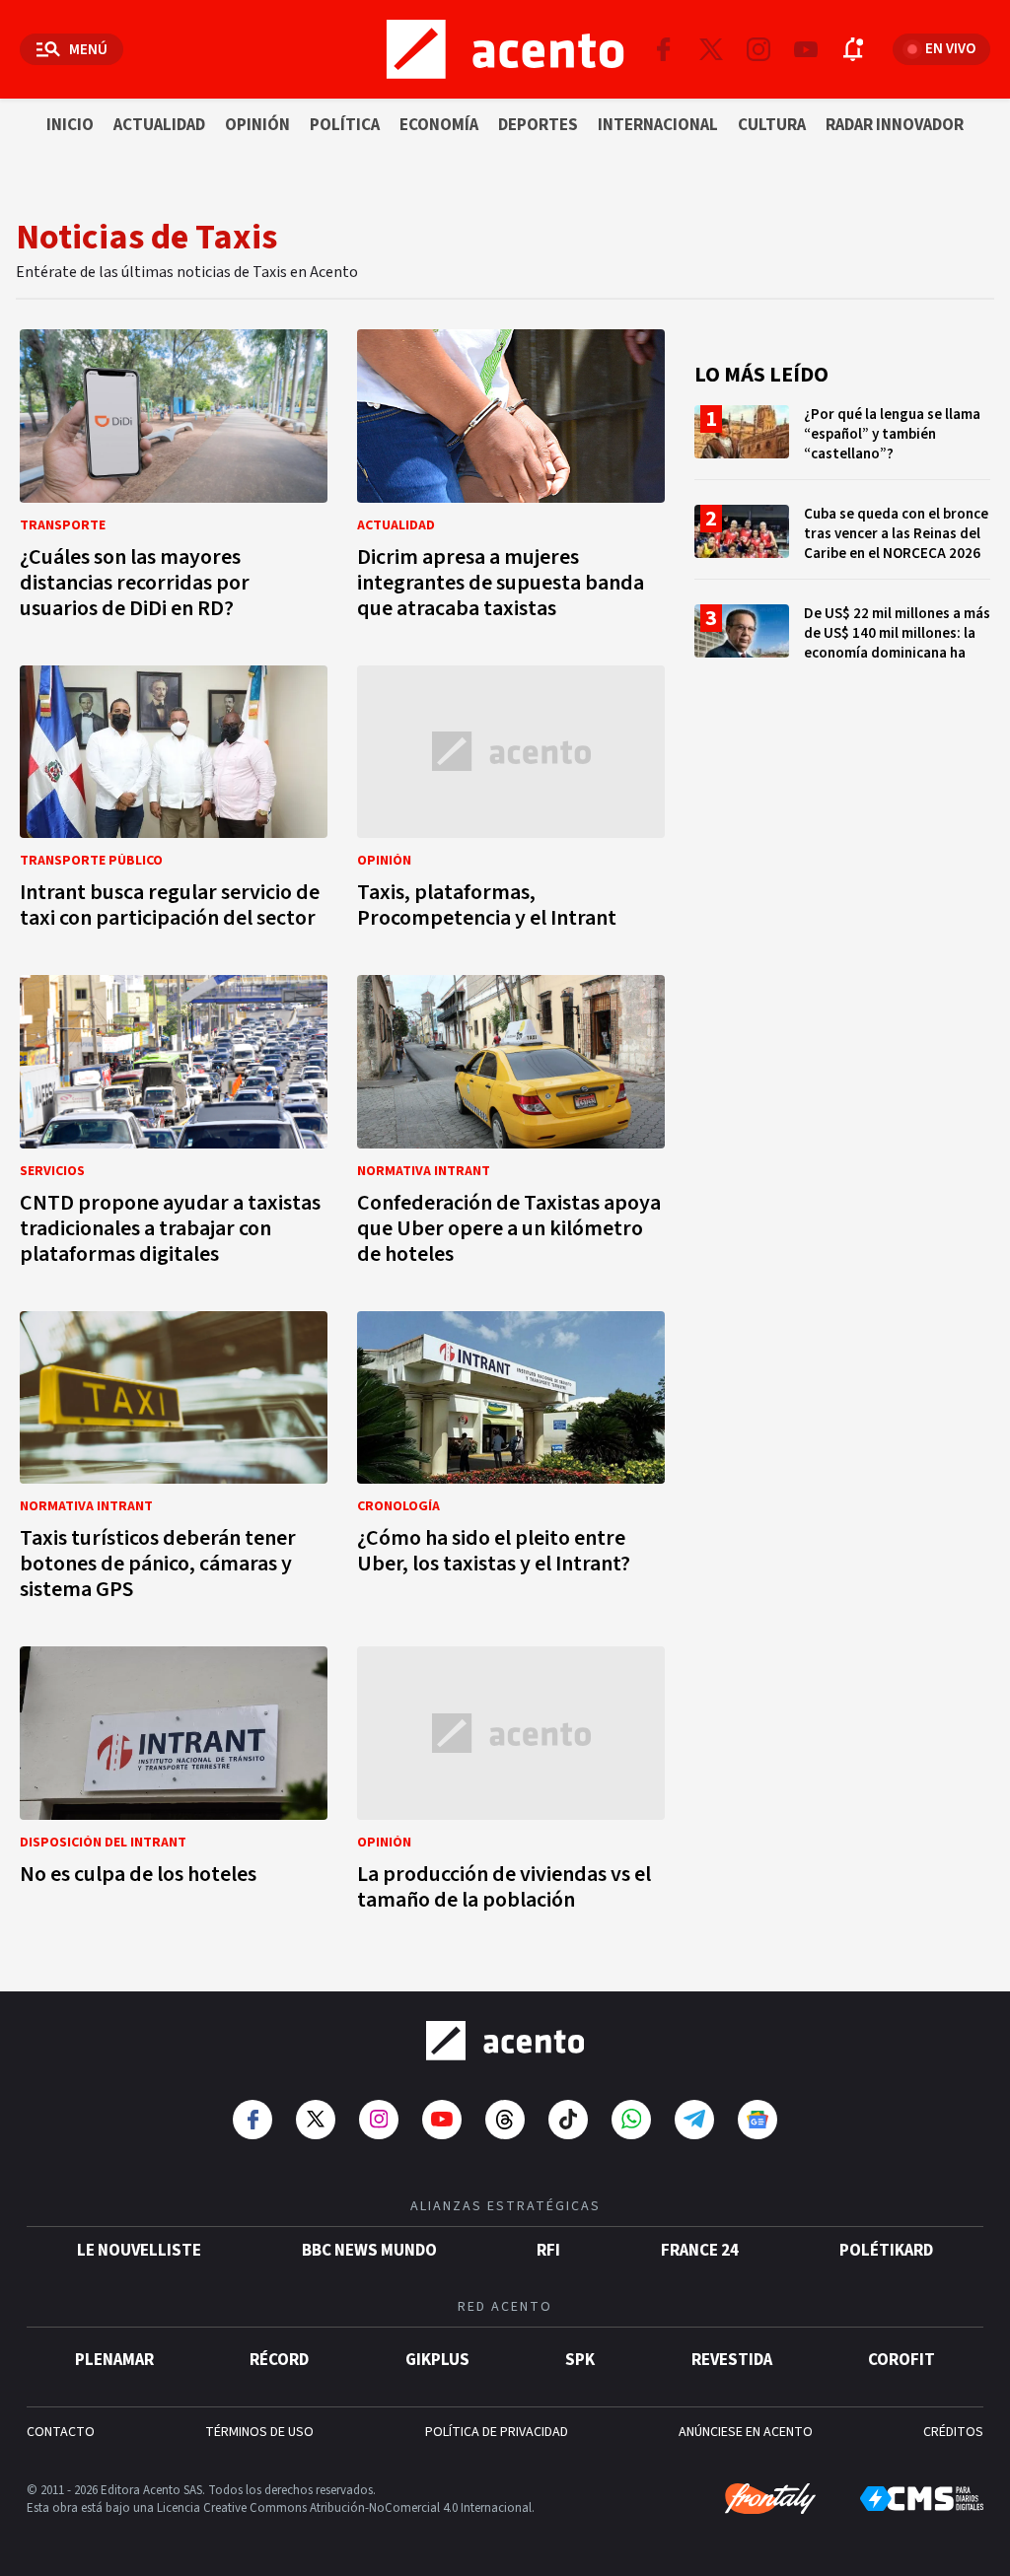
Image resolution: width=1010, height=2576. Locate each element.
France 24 (700, 2251)
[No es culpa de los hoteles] (174, 1784)
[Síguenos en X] (711, 49)
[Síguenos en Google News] (757, 2120)
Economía (439, 125)
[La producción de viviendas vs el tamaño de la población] (511, 1784)
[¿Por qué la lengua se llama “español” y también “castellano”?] (842, 442)
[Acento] (505, 2041)
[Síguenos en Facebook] (664, 49)
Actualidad (159, 125)
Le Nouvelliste (139, 2251)
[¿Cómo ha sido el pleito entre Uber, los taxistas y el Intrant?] (511, 1462)
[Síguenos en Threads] (505, 2120)
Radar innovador (895, 125)
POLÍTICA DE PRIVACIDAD (497, 2432)
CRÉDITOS (953, 2432)
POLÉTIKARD (886, 2251)
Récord (279, 2360)
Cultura (772, 125)
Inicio (70, 125)
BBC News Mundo (369, 2251)
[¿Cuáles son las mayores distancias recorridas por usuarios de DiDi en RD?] (174, 480)
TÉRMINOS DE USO (259, 2432)
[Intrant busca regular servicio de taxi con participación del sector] (174, 803)
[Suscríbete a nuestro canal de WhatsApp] (631, 2120)
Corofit (902, 2360)
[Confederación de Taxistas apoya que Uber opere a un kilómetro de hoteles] (511, 1126)
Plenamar (114, 2360)
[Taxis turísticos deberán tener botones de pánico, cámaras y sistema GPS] (174, 1462)
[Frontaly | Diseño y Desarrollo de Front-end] (770, 2499)
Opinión (257, 125)
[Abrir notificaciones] (853, 49)
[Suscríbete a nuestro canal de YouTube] (806, 49)
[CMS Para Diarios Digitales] (922, 2499)
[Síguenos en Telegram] (694, 2120)
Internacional (658, 125)
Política (345, 125)
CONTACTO (61, 2432)
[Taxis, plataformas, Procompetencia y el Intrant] (511, 803)
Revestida (732, 2360)
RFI (548, 2251)
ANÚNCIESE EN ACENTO (746, 2432)
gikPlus (437, 2360)
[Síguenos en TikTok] (568, 2120)
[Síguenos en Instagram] (758, 49)
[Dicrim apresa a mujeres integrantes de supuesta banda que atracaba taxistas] (511, 480)
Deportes (538, 125)
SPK (580, 2360)
